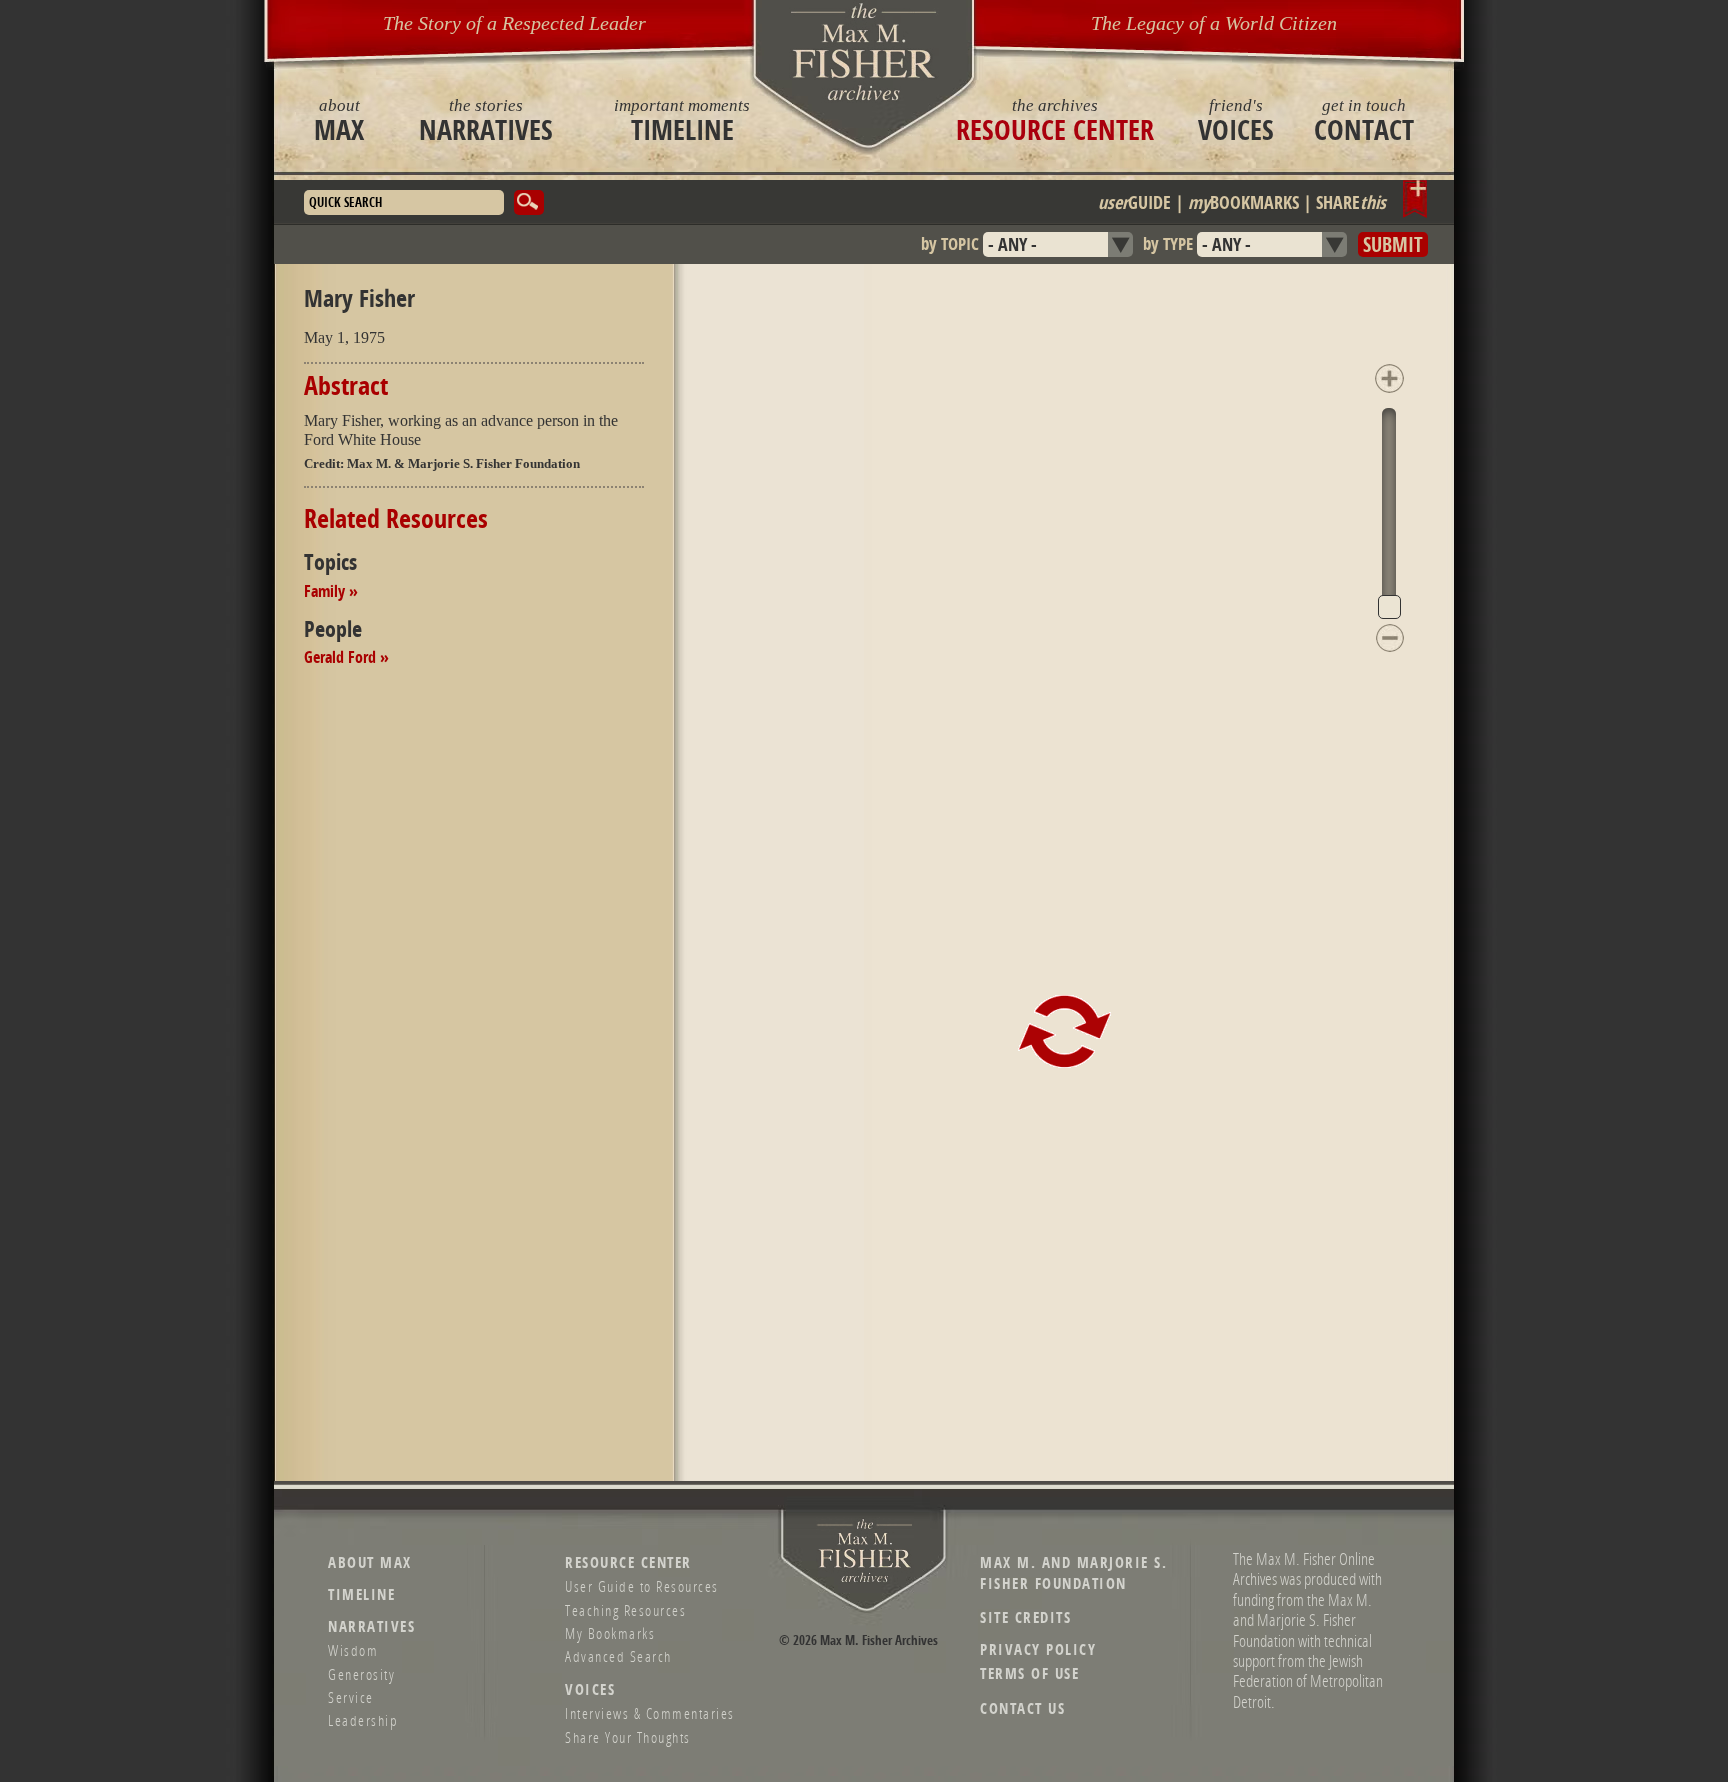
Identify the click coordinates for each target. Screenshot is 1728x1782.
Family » (331, 591)
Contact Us (1022, 1708)
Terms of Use (1029, 1673)
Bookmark (1415, 199)
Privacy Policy (1038, 1649)
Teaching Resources (625, 1610)
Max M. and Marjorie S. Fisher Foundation (1073, 1573)
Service (351, 1697)
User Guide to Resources (642, 1586)
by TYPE (1168, 243)
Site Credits (1025, 1617)
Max (339, 120)
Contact (1364, 120)
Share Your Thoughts (628, 1737)
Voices (1236, 120)
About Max (370, 1562)
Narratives (486, 120)
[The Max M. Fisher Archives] (864, 51)
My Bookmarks (610, 1633)
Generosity (361, 1674)
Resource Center (1055, 120)
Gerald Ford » (346, 657)
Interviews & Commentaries (650, 1713)
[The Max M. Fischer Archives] (865, 1578)
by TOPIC (950, 243)
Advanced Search (618, 1656)
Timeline (682, 120)
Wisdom (353, 1650)
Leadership (363, 1720)
